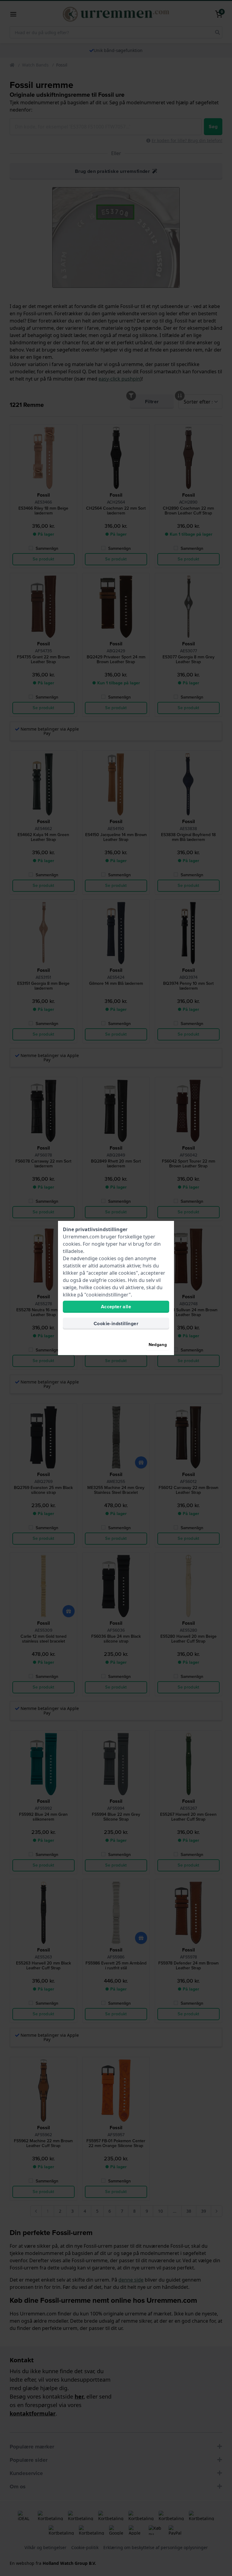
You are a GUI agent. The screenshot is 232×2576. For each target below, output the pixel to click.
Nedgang (158, 1345)
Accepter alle (116, 1307)
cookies (72, 1244)
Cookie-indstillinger (116, 1324)
